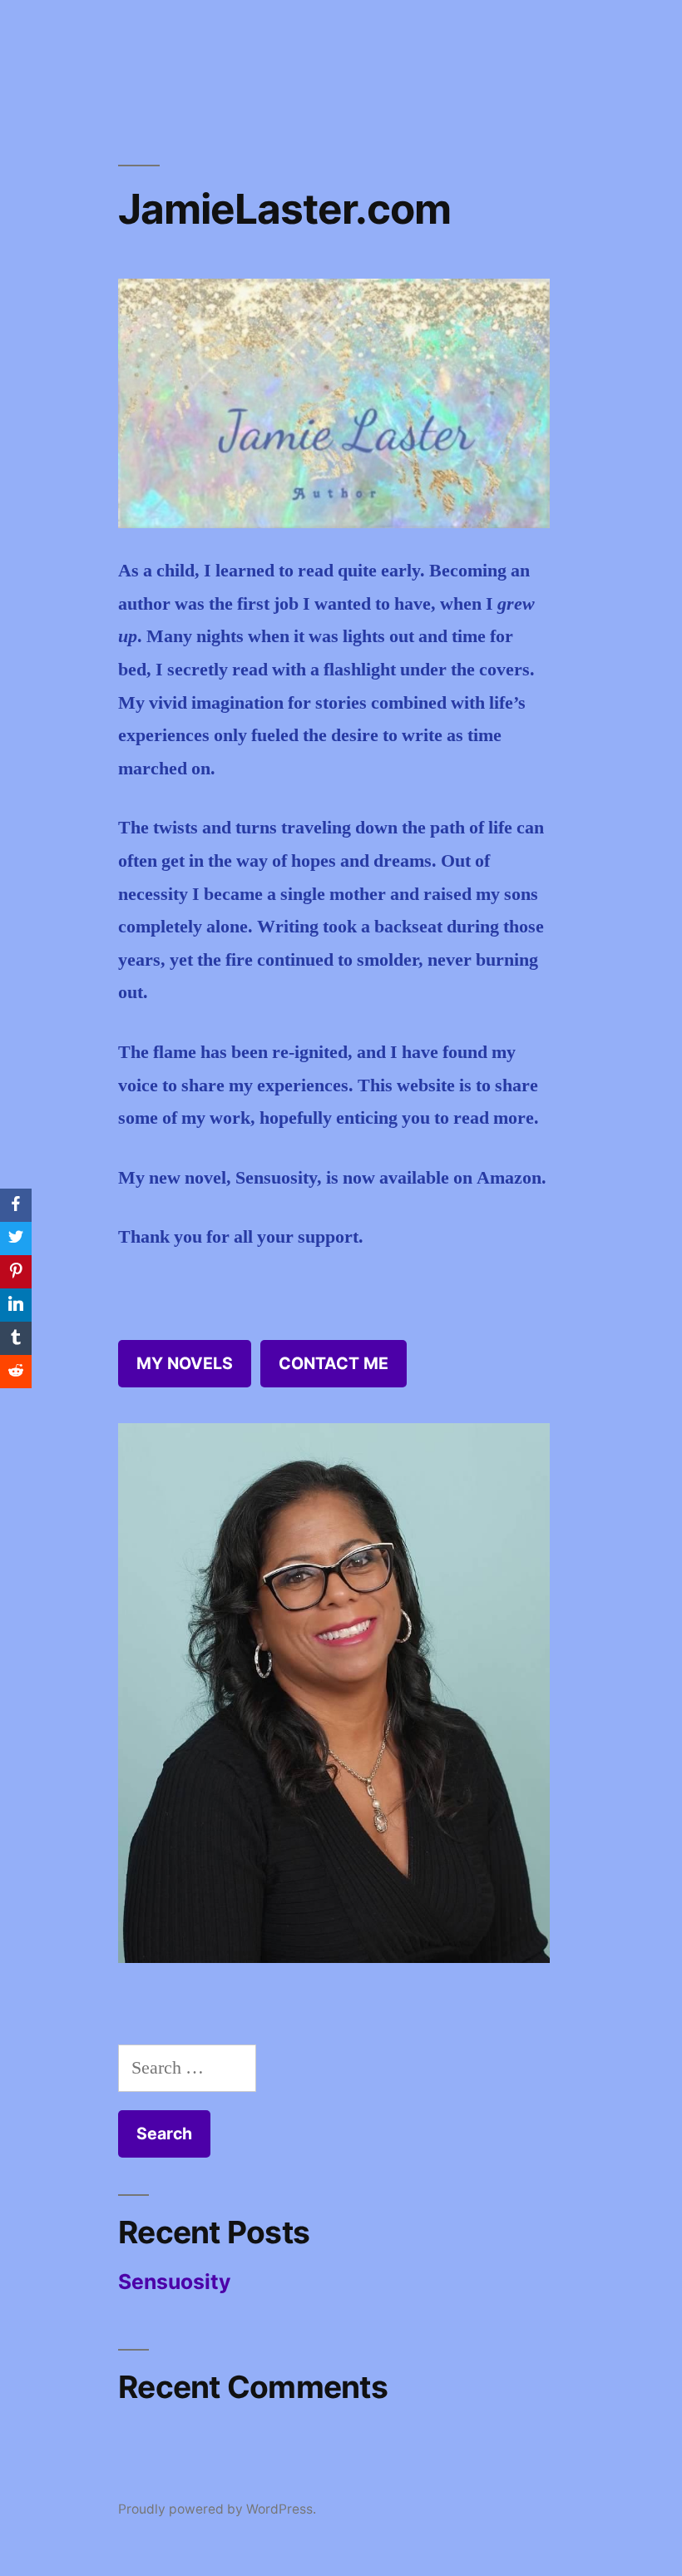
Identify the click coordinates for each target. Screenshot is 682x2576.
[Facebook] (16, 1205)
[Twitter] (16, 1239)
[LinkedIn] (16, 1305)
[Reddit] (16, 1372)
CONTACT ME (334, 1363)
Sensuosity (175, 2282)
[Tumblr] (16, 1338)
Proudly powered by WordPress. (217, 2509)
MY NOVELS (185, 1363)
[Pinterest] (16, 1272)
